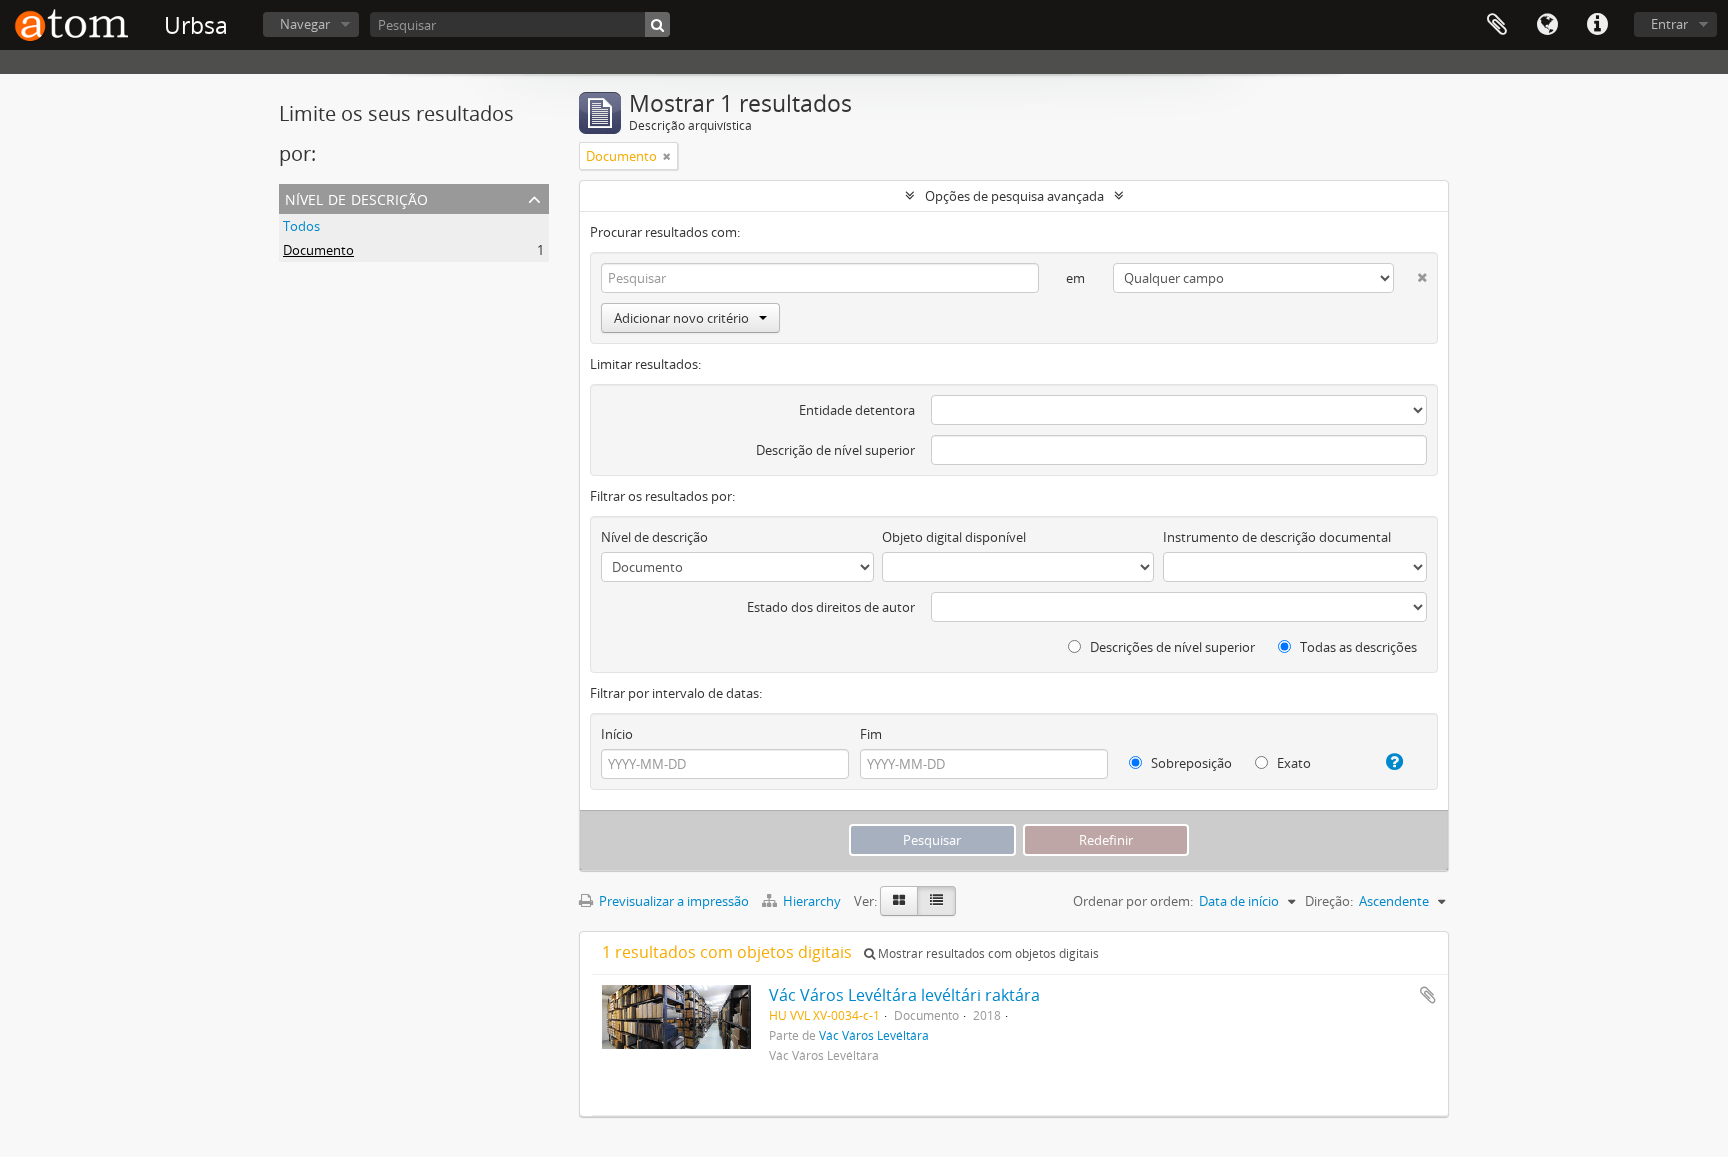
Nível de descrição (356, 197)
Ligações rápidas (1597, 25)
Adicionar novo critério (681, 318)
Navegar (305, 24)
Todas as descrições (1357, 647)
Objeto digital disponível (954, 537)
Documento (318, 250)
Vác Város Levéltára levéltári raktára (904, 995)
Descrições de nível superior (1171, 647)
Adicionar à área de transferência (1428, 995)
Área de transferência (1497, 25)
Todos (301, 226)
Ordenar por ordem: (1133, 901)
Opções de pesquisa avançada (1014, 196)
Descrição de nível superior (835, 450)
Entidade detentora (857, 410)
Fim (871, 734)
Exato (1292, 763)
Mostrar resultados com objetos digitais (987, 953)
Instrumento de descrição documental (1277, 537)
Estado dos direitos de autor (831, 607)
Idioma (1547, 25)
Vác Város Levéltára (874, 1035)
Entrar (1669, 24)
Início (617, 734)
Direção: (1329, 901)
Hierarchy (812, 901)
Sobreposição (1190, 763)
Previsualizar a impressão (672, 901)
